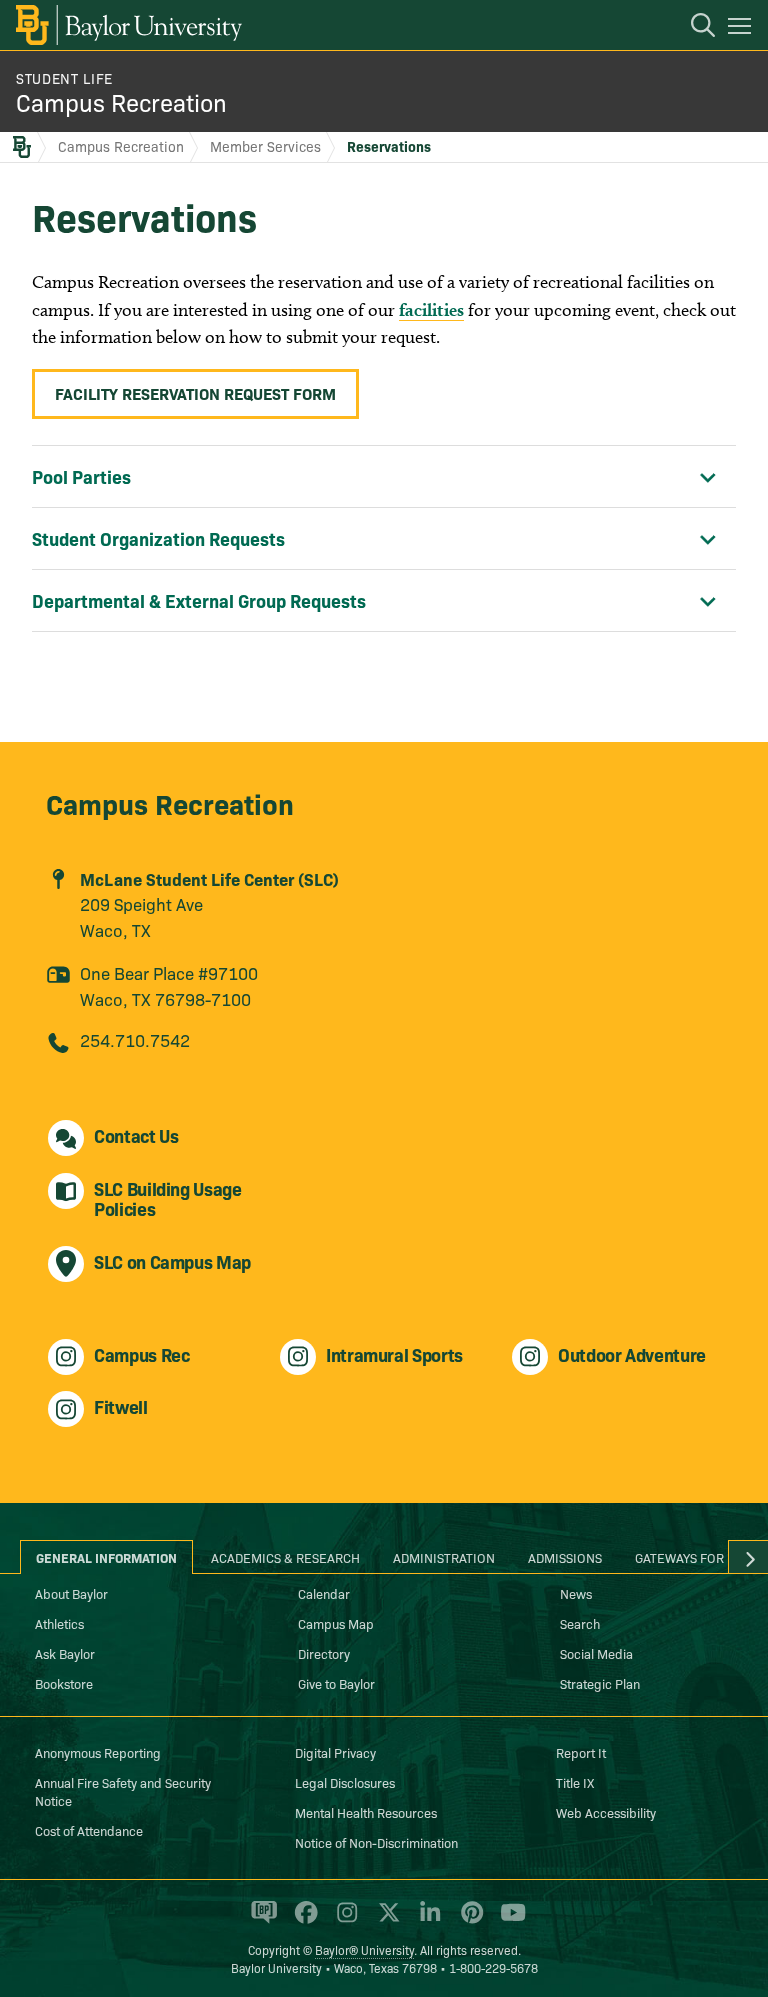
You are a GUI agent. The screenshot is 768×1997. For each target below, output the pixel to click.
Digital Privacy (335, 1752)
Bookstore (64, 1683)
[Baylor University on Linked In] (426, 1921)
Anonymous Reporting (98, 1752)
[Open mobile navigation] (742, 29)
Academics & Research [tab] (285, 1557)
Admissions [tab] (565, 1557)
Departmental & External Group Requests (199, 600)
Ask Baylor (65, 1653)
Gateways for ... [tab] (687, 1557)
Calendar (324, 1593)
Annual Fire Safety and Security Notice (123, 1791)
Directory (324, 1653)
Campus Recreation (121, 101)
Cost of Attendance (89, 1830)
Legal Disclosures (345, 1782)
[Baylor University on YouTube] (508, 1921)
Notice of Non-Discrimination (376, 1842)
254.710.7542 (135, 1039)
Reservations (389, 146)
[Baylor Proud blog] (260, 1921)
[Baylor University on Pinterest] (468, 1921)
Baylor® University (364, 1949)
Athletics (59, 1623)
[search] (693, 28)
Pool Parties (81, 476)
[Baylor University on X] (385, 1921)
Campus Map (336, 1623)
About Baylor (71, 1593)
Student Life (64, 78)
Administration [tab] (444, 1557)
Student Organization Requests (158, 538)
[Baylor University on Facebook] (302, 1921)
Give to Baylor (336, 1683)
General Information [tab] (106, 1557)
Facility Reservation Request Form (195, 393)
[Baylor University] (127, 25)
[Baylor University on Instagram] (343, 1921)
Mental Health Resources (366, 1812)
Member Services (265, 146)
